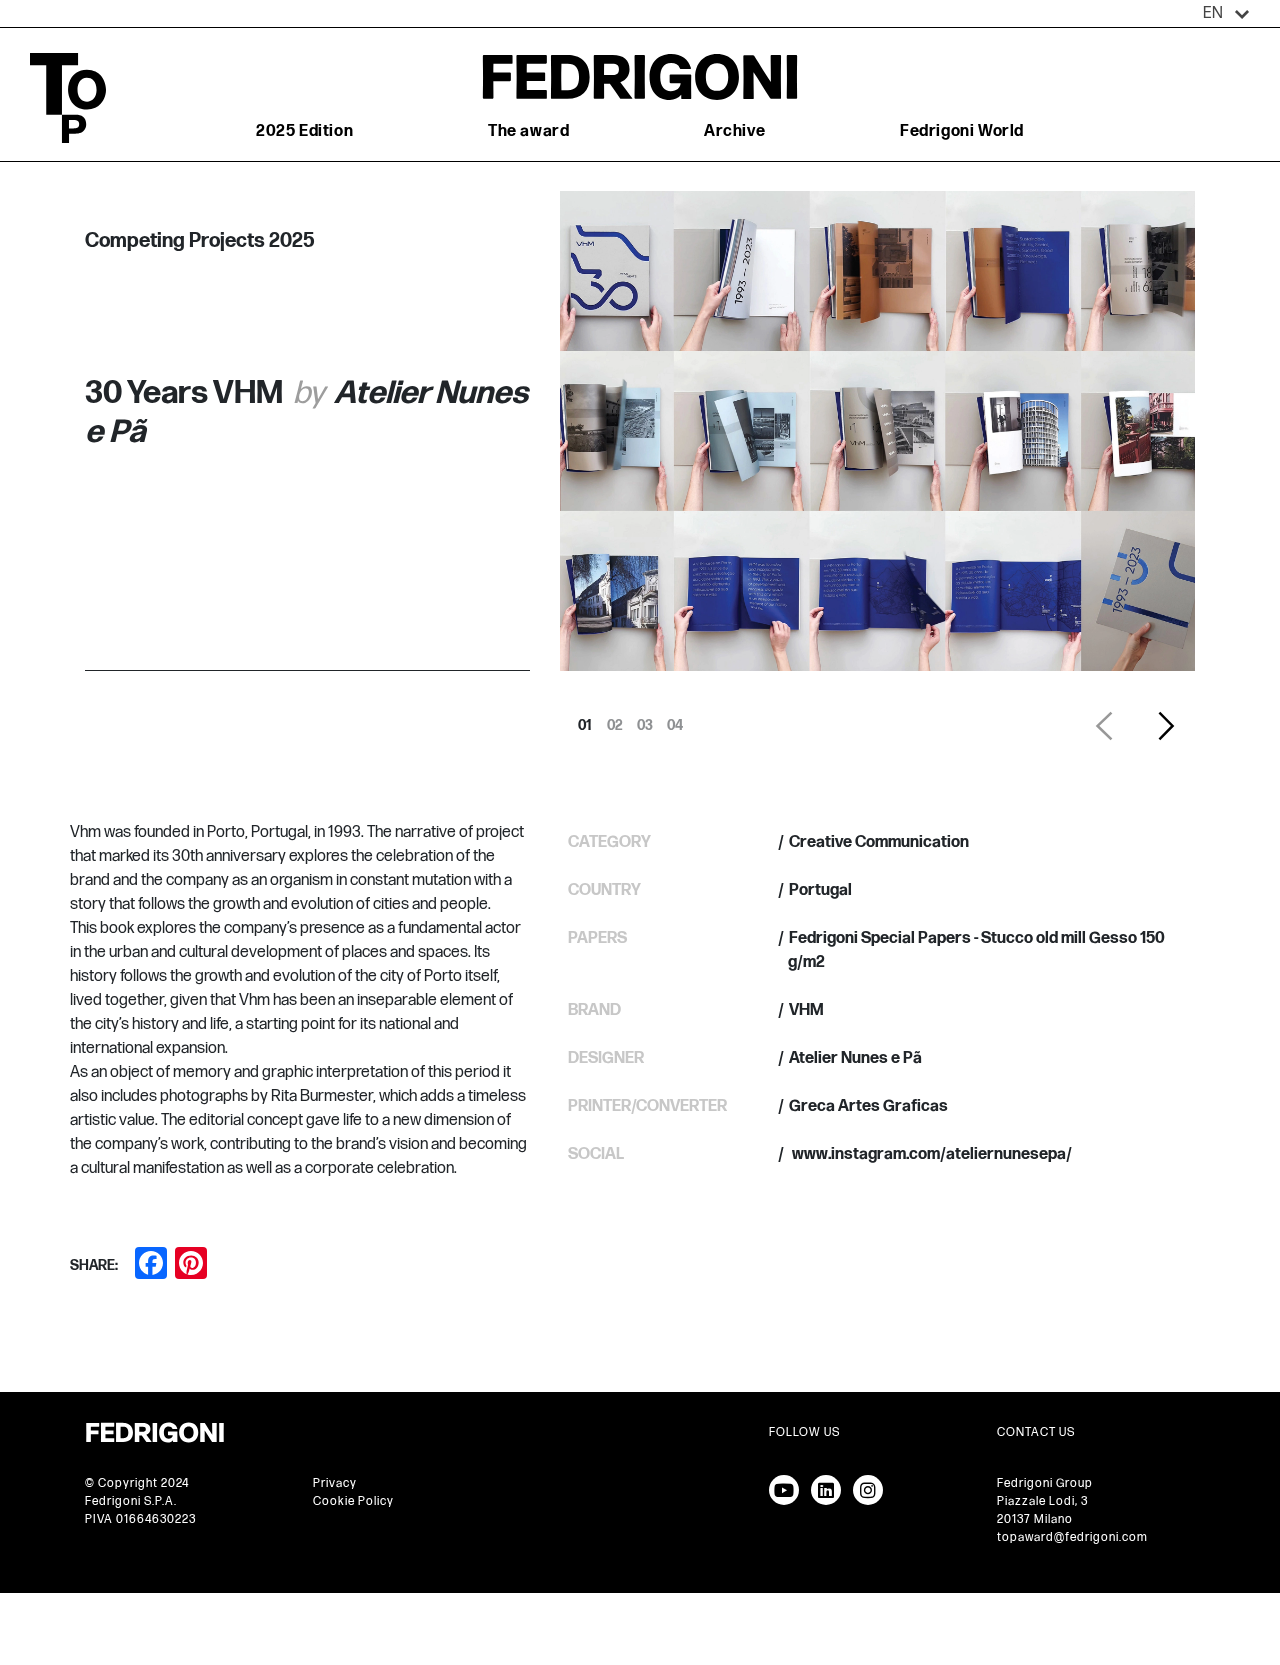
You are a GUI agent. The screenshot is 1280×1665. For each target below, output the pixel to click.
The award (528, 131)
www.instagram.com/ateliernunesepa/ (930, 1154)
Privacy (335, 1483)
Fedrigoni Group (1045, 1483)
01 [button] (585, 720)
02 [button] (615, 720)
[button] (1226, 14)
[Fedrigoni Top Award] (640, 76)
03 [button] (645, 720)
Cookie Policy (353, 1501)
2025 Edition (304, 131)
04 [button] (675, 720)
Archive (734, 131)
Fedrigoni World (962, 131)
